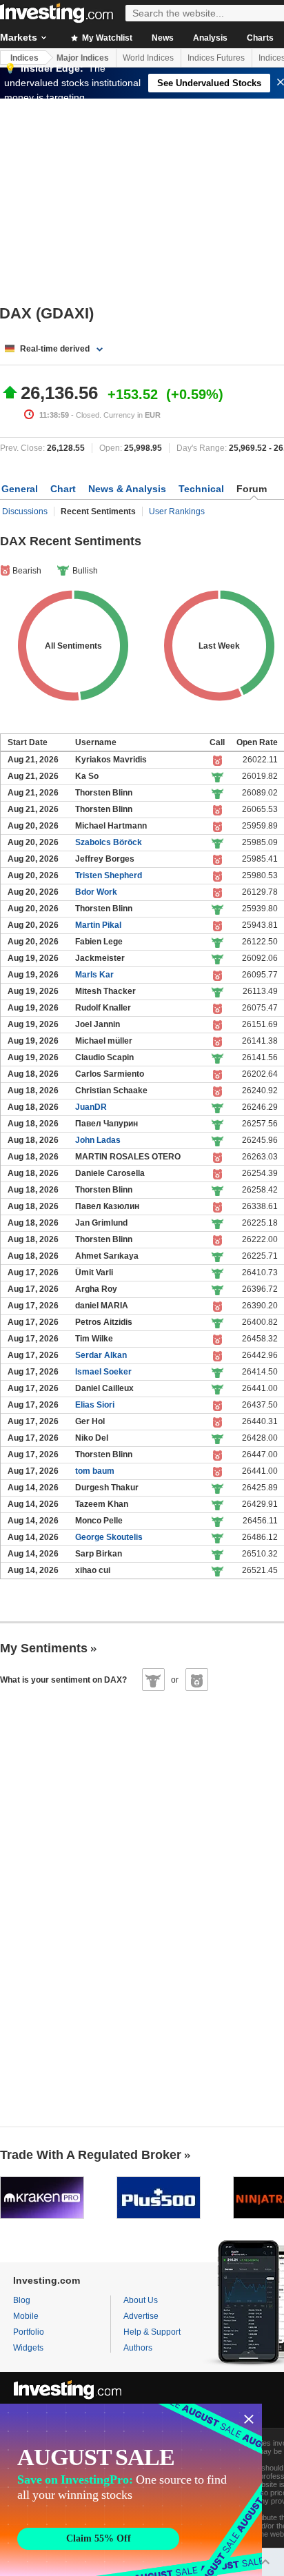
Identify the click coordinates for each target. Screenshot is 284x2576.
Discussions (25, 511)
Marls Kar (94, 975)
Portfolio (29, 2332)
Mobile (26, 2316)
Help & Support (152, 2332)
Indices (24, 58)
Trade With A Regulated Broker (91, 2155)
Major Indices (83, 58)
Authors (138, 2348)
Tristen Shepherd (109, 875)
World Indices (148, 58)
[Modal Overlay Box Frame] (131, 2490)
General (20, 489)
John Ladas (98, 1140)
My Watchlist (106, 38)
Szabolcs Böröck (109, 842)
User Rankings (177, 511)
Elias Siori (95, 1405)
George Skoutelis (109, 1537)
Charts (260, 38)
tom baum (95, 1471)
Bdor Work (96, 892)
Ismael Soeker (103, 1372)
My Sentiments (44, 1648)
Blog (22, 2300)
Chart (63, 489)
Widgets (28, 2348)
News (163, 38)
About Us (141, 2300)
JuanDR (91, 1107)
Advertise (141, 2316)
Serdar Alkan (101, 1355)
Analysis (210, 38)
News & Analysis (127, 489)
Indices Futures (216, 58)
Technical (201, 489)
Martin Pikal (98, 925)
